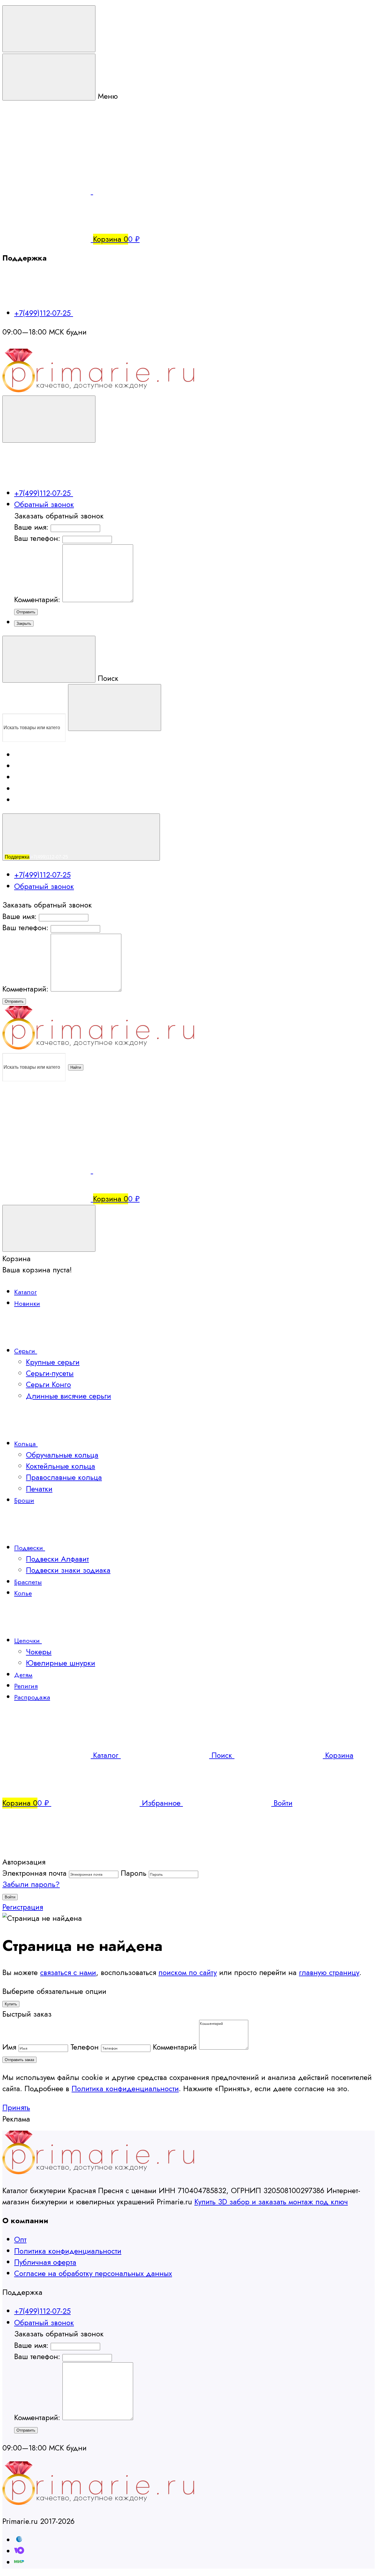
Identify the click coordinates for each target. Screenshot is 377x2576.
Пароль (134, 1873)
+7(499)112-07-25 (44, 313)
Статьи (20, 801)
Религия (26, 1686)
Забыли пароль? (31, 1884)
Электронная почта (34, 1873)
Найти (76, 1067)
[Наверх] (47, 1851)
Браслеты (28, 1582)
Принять (16, 2108)
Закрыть (24, 624)
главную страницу (329, 1973)
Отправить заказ (19, 2060)
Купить (11, 2004)
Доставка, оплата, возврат (37, 756)
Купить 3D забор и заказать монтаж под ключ (271, 2202)
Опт (20, 2240)
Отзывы (25, 778)
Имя (9, 2047)
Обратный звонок (44, 504)
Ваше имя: (31, 527)
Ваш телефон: (37, 538)
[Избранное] (137, 1171)
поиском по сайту (188, 1973)
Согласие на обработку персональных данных (93, 2273)
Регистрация (23, 1907)
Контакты (22, 790)
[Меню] (49, 29)
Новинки (27, 1303)
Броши (24, 1500)
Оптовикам (24, 767)
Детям (23, 1675)
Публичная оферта (45, 2262)
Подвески (30, 1548)
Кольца (26, 1444)
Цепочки (28, 1641)
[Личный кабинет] (47, 1123)
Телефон (85, 2047)
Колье (23, 1593)
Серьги (26, 1351)
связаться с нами (68, 1973)
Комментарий (175, 2047)
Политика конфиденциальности (125, 2089)
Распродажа (32, 1697)
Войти (10, 1897)
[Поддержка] (49, 419)
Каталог (25, 1292)
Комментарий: (38, 600)
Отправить (26, 612)
